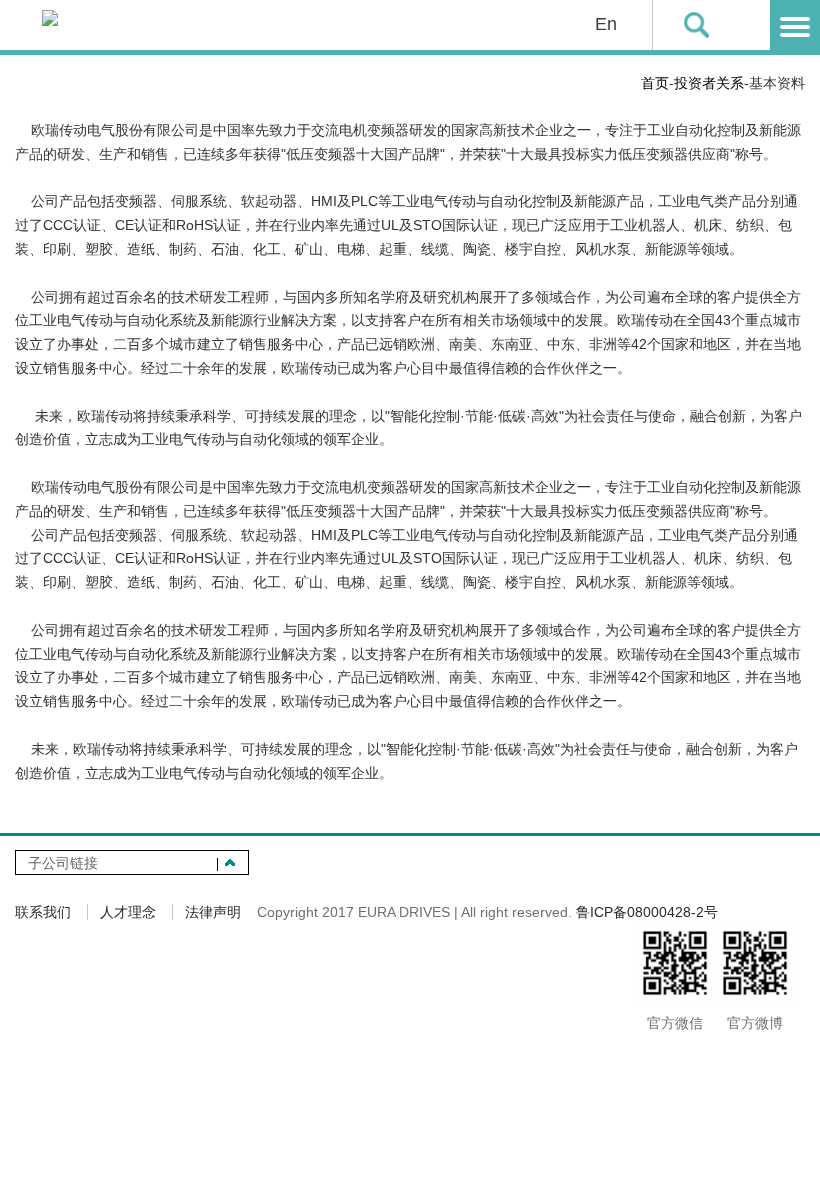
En (606, 24)
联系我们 (43, 912)
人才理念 (128, 912)
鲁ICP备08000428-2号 (647, 912)
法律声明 (213, 912)
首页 (655, 83)
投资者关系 (709, 83)
